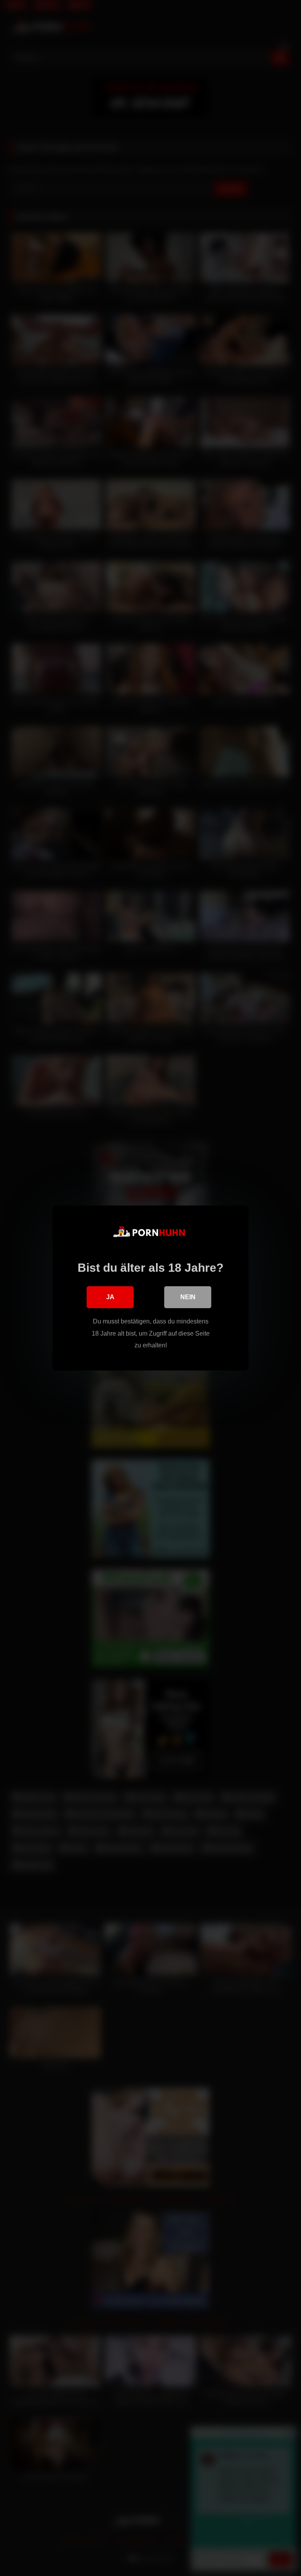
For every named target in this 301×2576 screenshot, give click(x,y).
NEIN (188, 1297)
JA (110, 1297)
